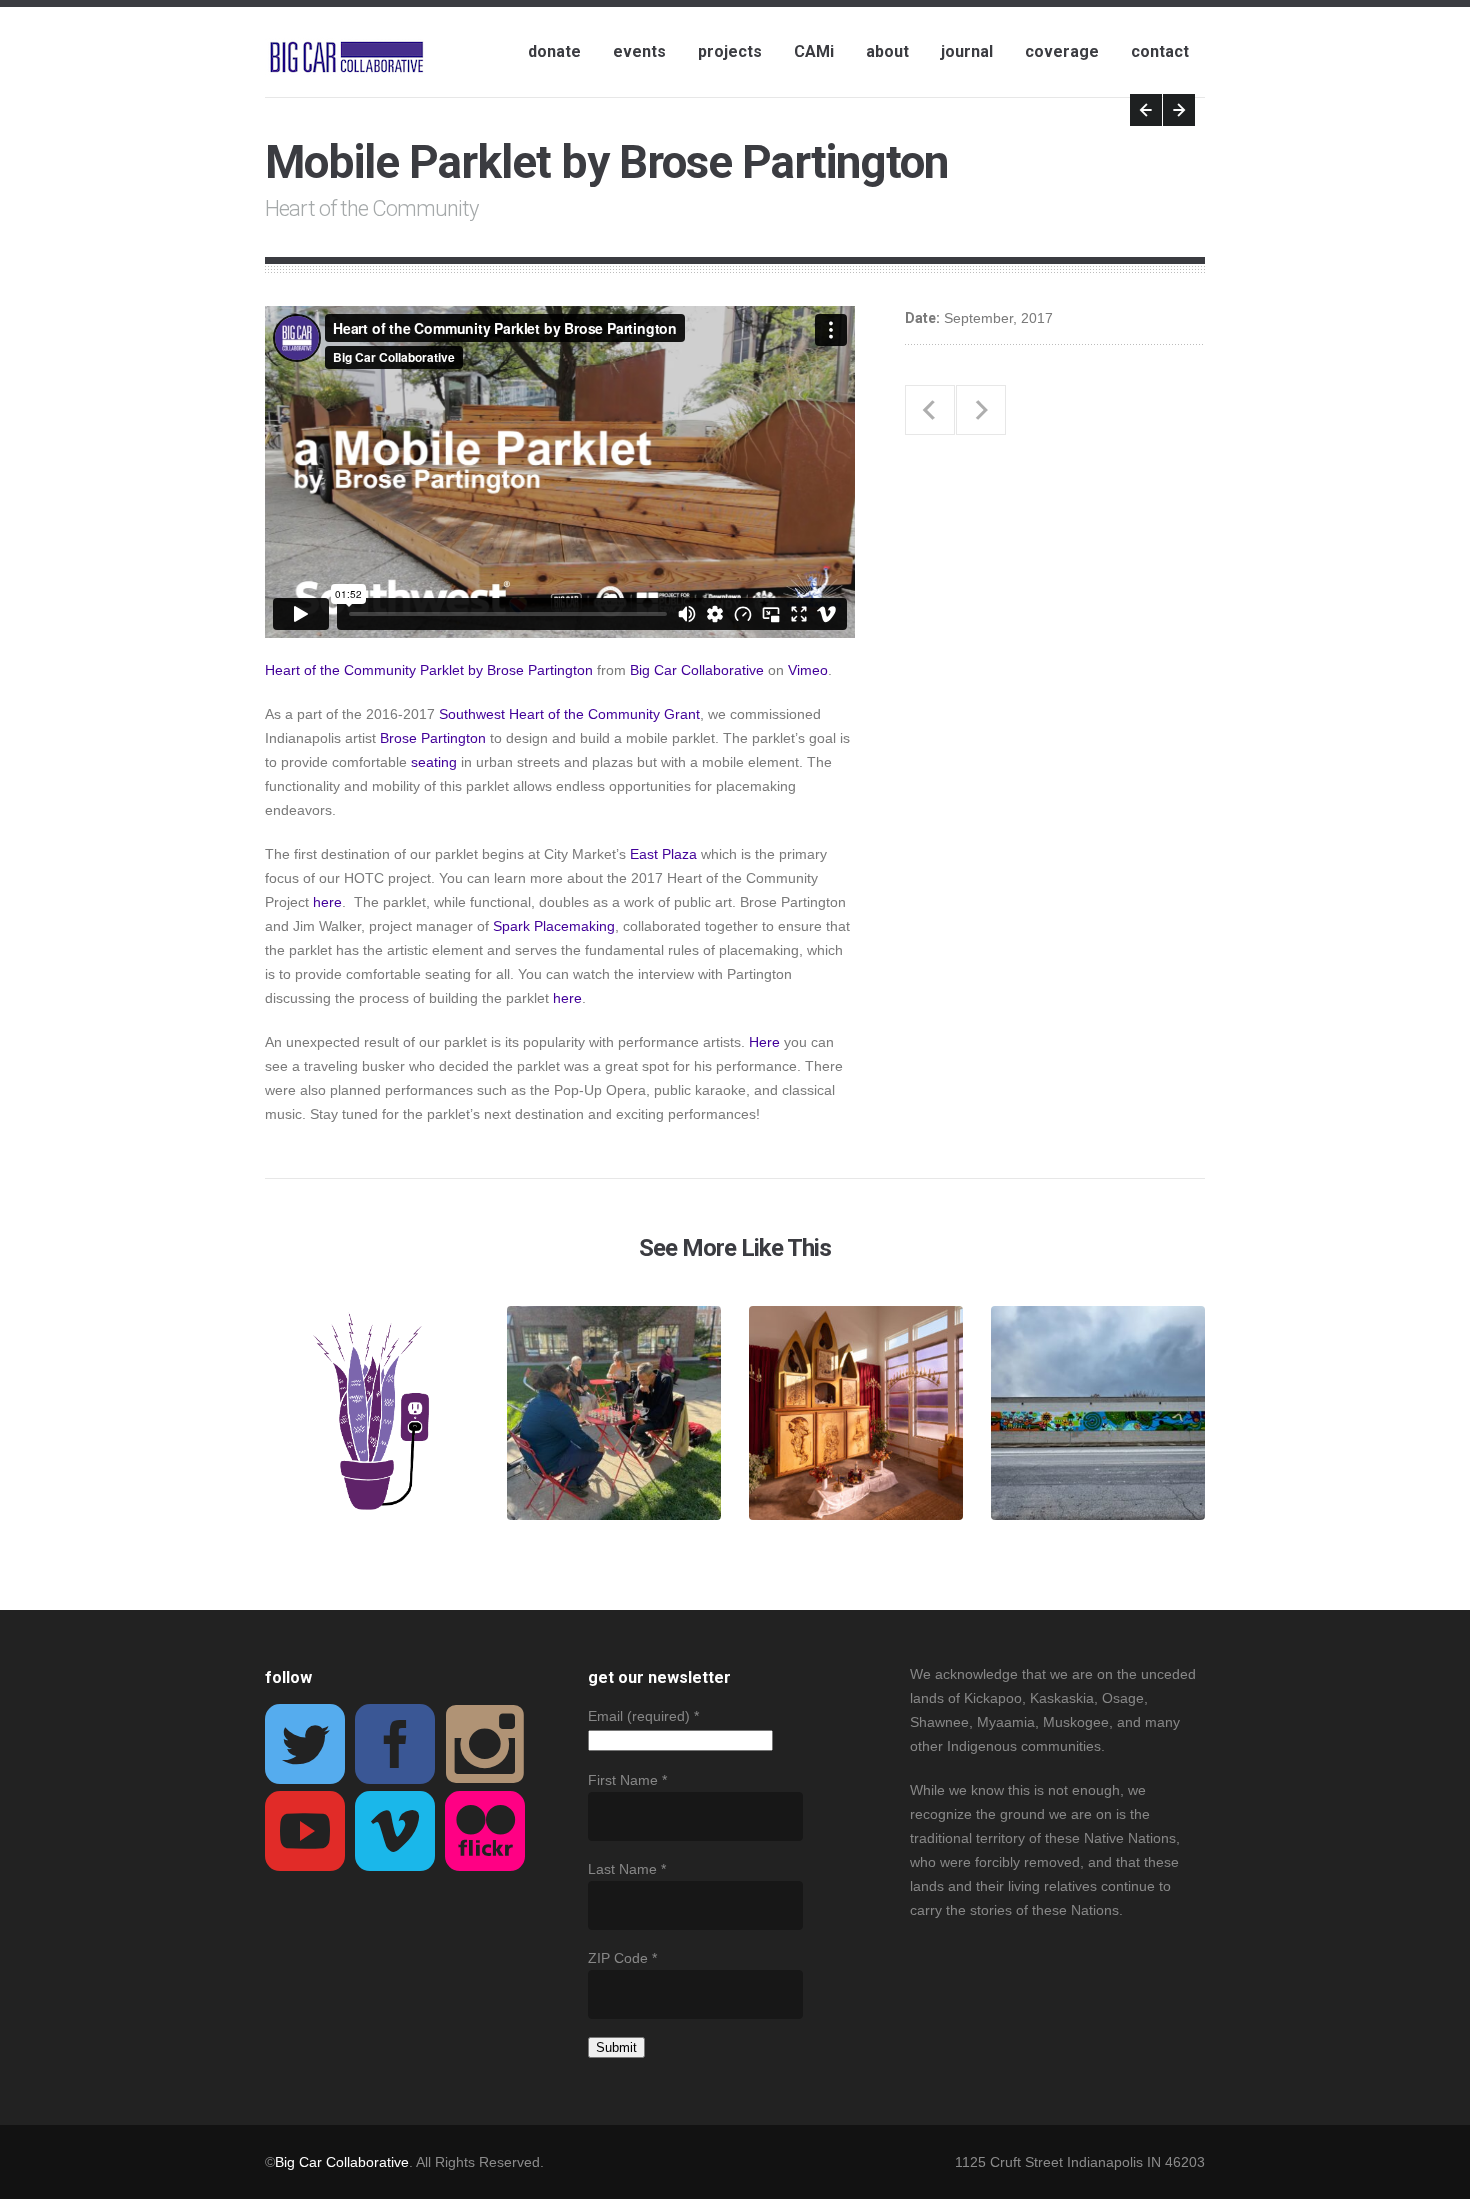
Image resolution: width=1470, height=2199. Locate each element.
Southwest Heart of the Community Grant (569, 714)
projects (730, 51)
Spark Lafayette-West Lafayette (981, 410)
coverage (1062, 51)
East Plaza (663, 854)
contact (1160, 51)
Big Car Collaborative (697, 670)
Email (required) (643, 1716)
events (639, 51)
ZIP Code (622, 1958)
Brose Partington (433, 738)
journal (967, 51)
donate (554, 51)
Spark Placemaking (554, 926)
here (327, 902)
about (887, 51)
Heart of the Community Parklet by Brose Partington (429, 670)
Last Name (627, 1869)
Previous (1146, 110)
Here (764, 1042)
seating (434, 762)
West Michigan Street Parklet (930, 410)
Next (1179, 110)
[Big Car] (346, 58)
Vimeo (808, 670)
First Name (627, 1780)
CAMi (814, 51)
